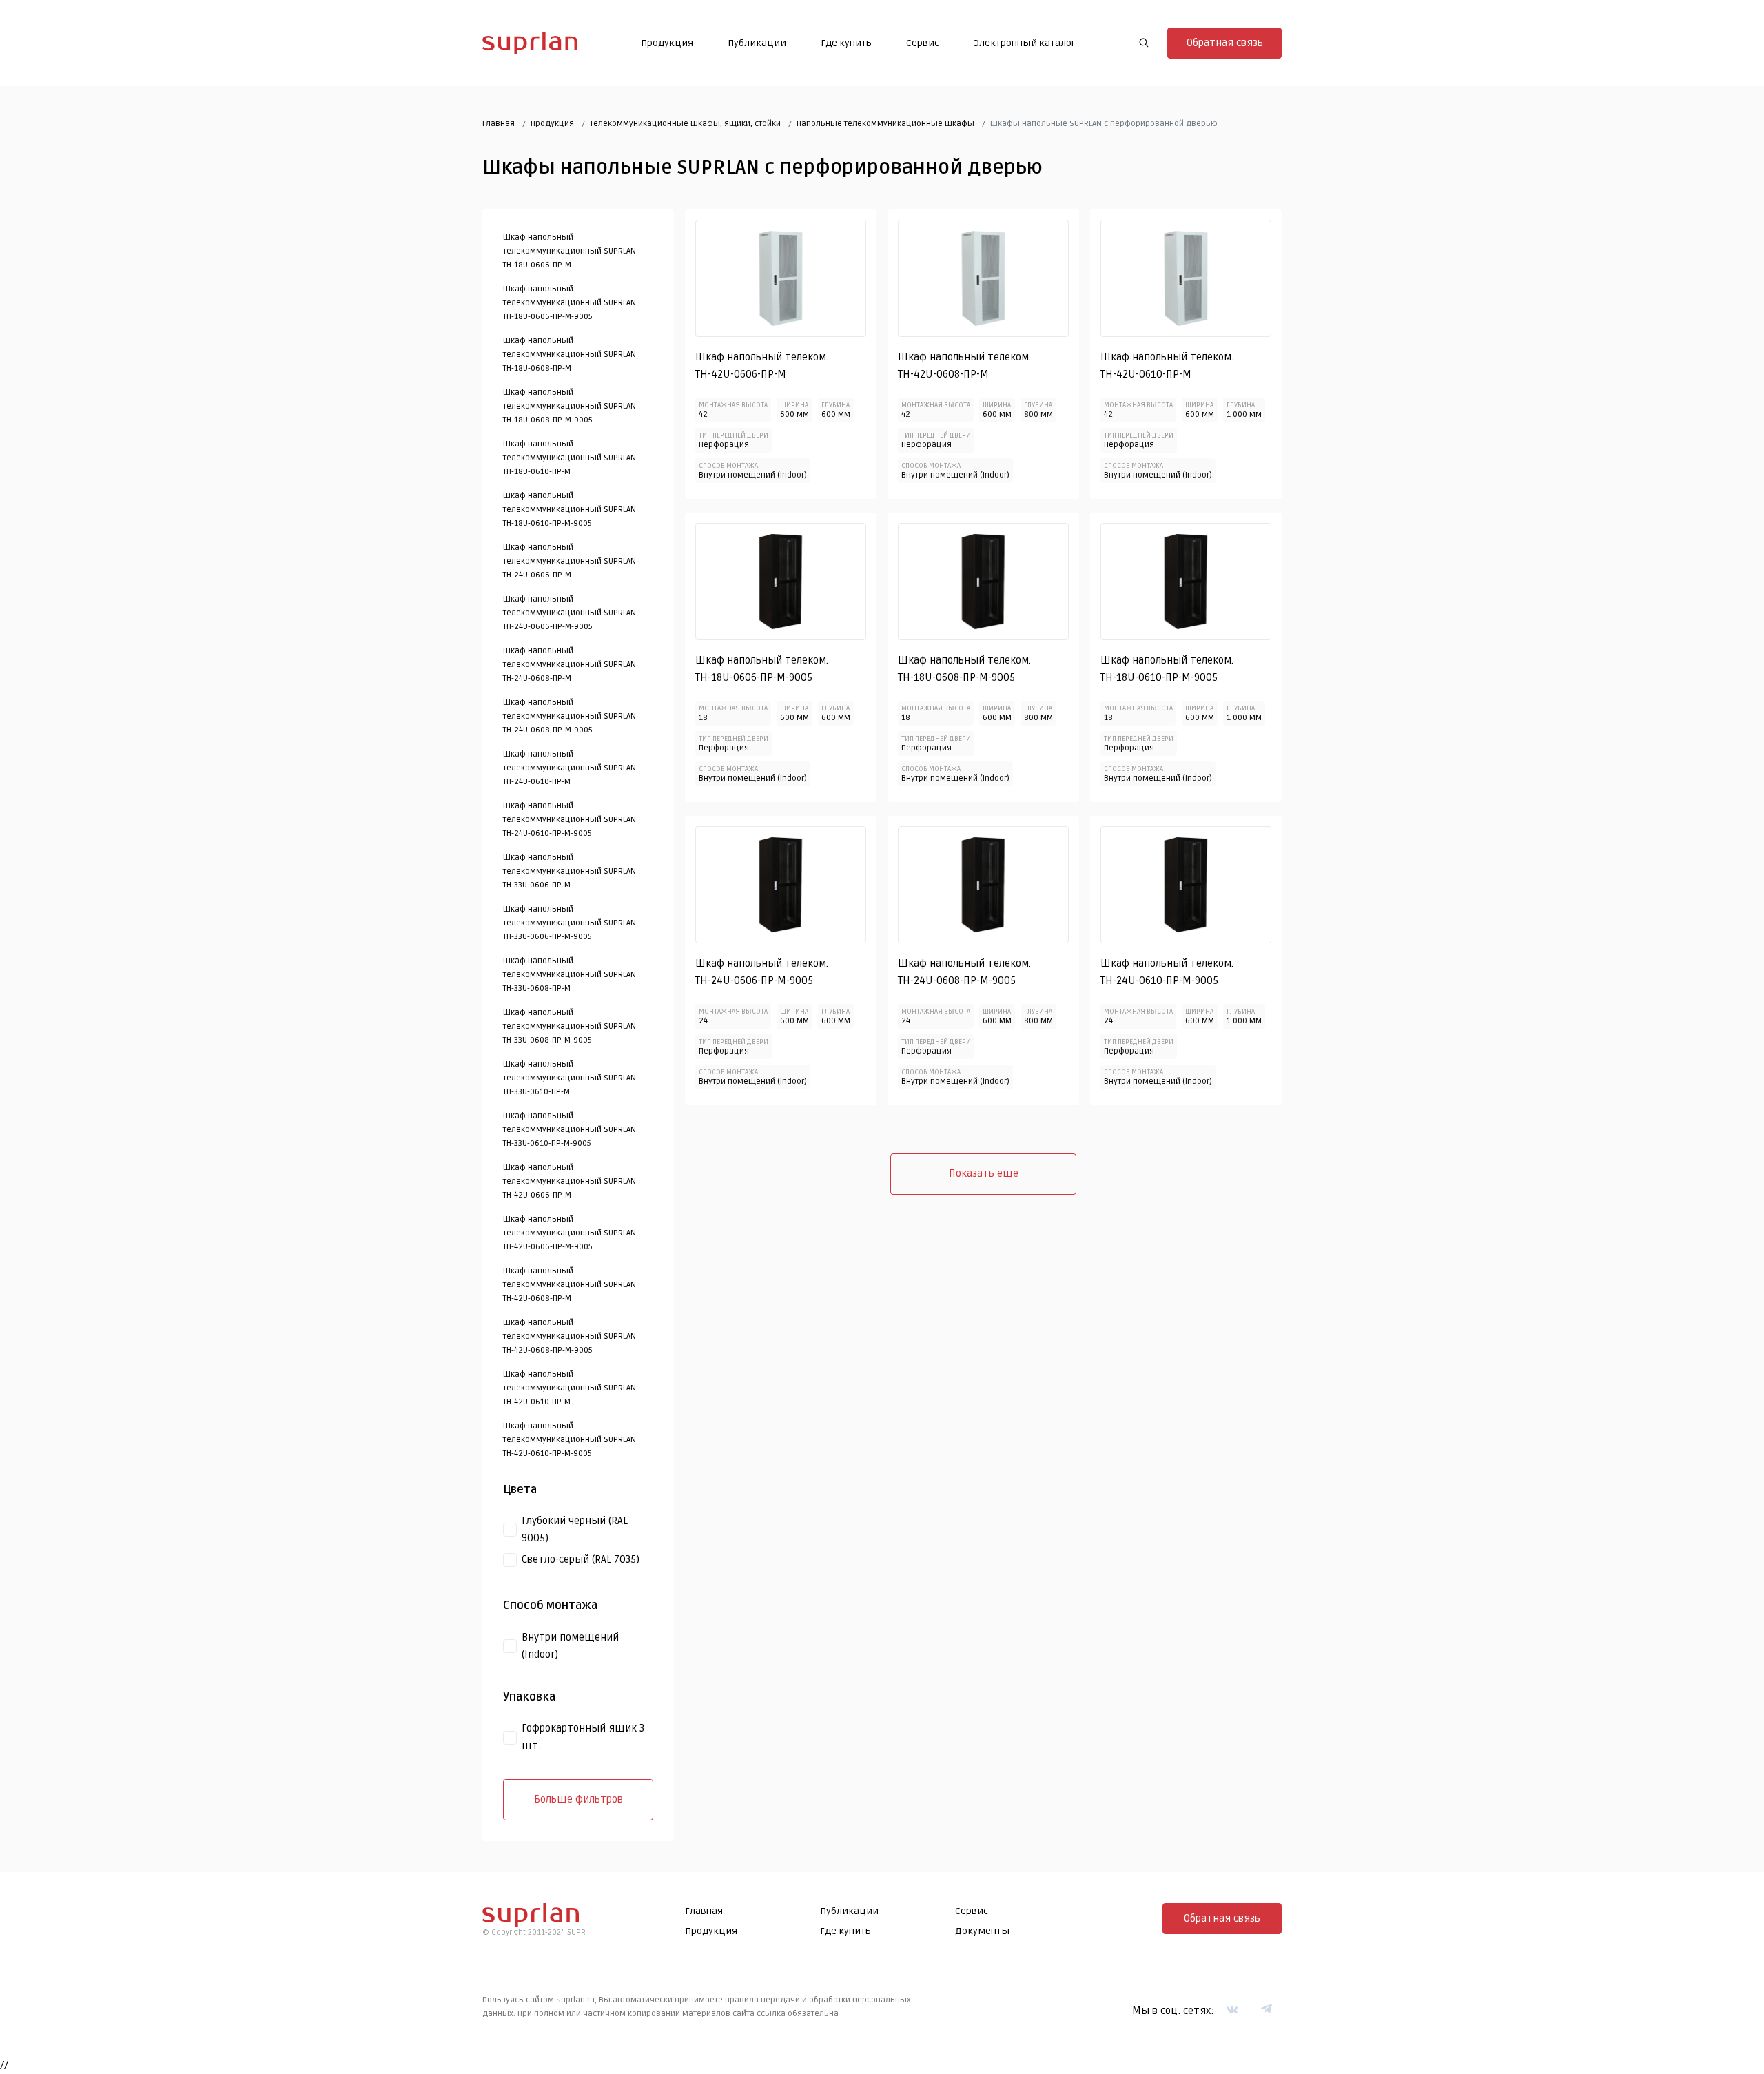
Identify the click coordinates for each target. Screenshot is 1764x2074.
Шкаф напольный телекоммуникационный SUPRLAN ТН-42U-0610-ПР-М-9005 (570, 1440)
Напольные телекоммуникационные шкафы (885, 124)
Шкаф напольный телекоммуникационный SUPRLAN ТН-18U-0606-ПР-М (570, 251)
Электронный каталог (1025, 43)
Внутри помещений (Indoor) (570, 1646)
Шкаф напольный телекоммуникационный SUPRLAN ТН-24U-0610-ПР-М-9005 (570, 820)
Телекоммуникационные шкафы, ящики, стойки (685, 124)
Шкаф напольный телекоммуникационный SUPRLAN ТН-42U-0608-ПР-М (570, 1285)
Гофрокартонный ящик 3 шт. (583, 1737)
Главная (499, 124)
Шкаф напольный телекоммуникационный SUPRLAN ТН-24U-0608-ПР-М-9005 (570, 716)
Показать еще (984, 1173)
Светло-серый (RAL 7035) (581, 1559)
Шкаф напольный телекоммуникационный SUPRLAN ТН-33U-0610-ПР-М (570, 1078)
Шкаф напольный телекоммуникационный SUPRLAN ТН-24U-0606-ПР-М (570, 561)
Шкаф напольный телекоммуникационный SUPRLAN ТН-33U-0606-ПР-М (570, 871)
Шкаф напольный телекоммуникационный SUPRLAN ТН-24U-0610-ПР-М (570, 768)
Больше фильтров (578, 1799)
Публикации (757, 43)
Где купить (846, 43)
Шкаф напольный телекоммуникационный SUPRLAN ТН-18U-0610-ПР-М (570, 458)
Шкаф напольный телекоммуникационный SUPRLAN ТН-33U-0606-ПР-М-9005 (570, 923)
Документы (982, 1931)
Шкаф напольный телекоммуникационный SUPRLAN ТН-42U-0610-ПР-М (570, 1388)
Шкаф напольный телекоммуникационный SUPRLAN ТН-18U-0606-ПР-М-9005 (570, 303)
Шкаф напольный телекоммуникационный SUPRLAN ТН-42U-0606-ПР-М (570, 1181)
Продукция (667, 43)
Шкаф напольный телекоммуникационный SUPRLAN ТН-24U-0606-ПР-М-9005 (570, 613)
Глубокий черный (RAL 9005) (575, 1530)
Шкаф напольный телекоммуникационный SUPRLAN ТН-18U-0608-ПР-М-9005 (570, 406)
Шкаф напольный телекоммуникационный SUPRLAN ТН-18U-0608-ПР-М (570, 355)
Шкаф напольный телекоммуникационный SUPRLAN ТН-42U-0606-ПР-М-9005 (570, 1233)
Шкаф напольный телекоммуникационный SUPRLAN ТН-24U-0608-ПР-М (570, 665)
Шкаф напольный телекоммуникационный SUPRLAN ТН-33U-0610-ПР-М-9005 (570, 1130)
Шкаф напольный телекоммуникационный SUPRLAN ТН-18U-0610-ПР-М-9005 (570, 510)
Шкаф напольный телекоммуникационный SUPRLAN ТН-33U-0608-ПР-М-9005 (570, 1026)
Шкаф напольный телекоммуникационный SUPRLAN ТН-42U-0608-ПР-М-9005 (570, 1336)
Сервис (923, 43)
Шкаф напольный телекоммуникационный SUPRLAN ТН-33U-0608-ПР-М (570, 975)
